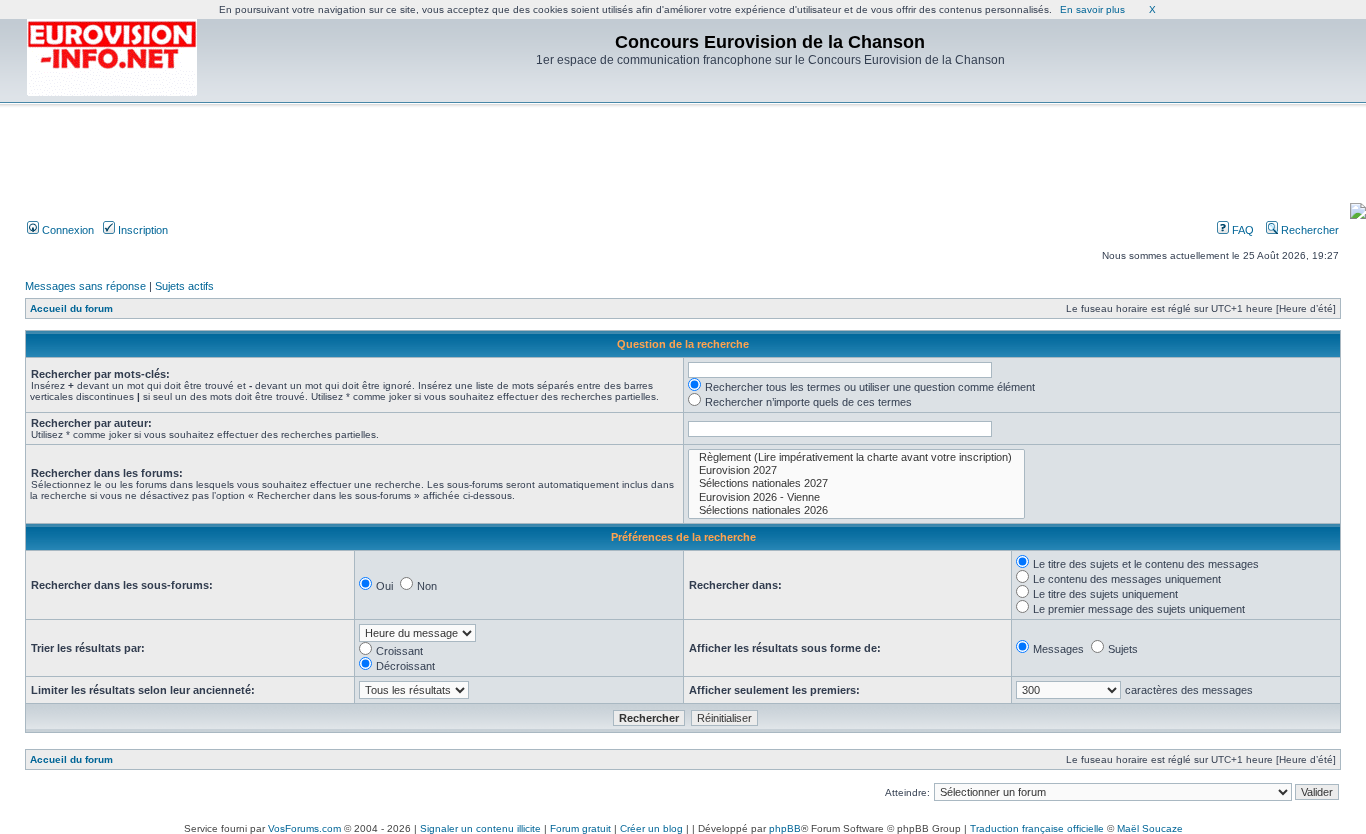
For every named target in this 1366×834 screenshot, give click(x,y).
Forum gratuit (580, 828)
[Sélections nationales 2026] (856, 510)
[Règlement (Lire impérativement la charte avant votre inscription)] (856, 457)
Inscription (141, 230)
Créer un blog (651, 828)
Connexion (66, 230)
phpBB (785, 828)
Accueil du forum (71, 308)
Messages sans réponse (85, 286)
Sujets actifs (184, 286)
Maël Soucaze (1150, 828)
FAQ (1241, 230)
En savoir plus (1092, 9)
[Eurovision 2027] (856, 470)
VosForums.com (304, 828)
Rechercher (1308, 230)
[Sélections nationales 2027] (856, 483)
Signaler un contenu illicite (480, 828)
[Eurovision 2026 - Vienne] (856, 497)
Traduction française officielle (1037, 828)
